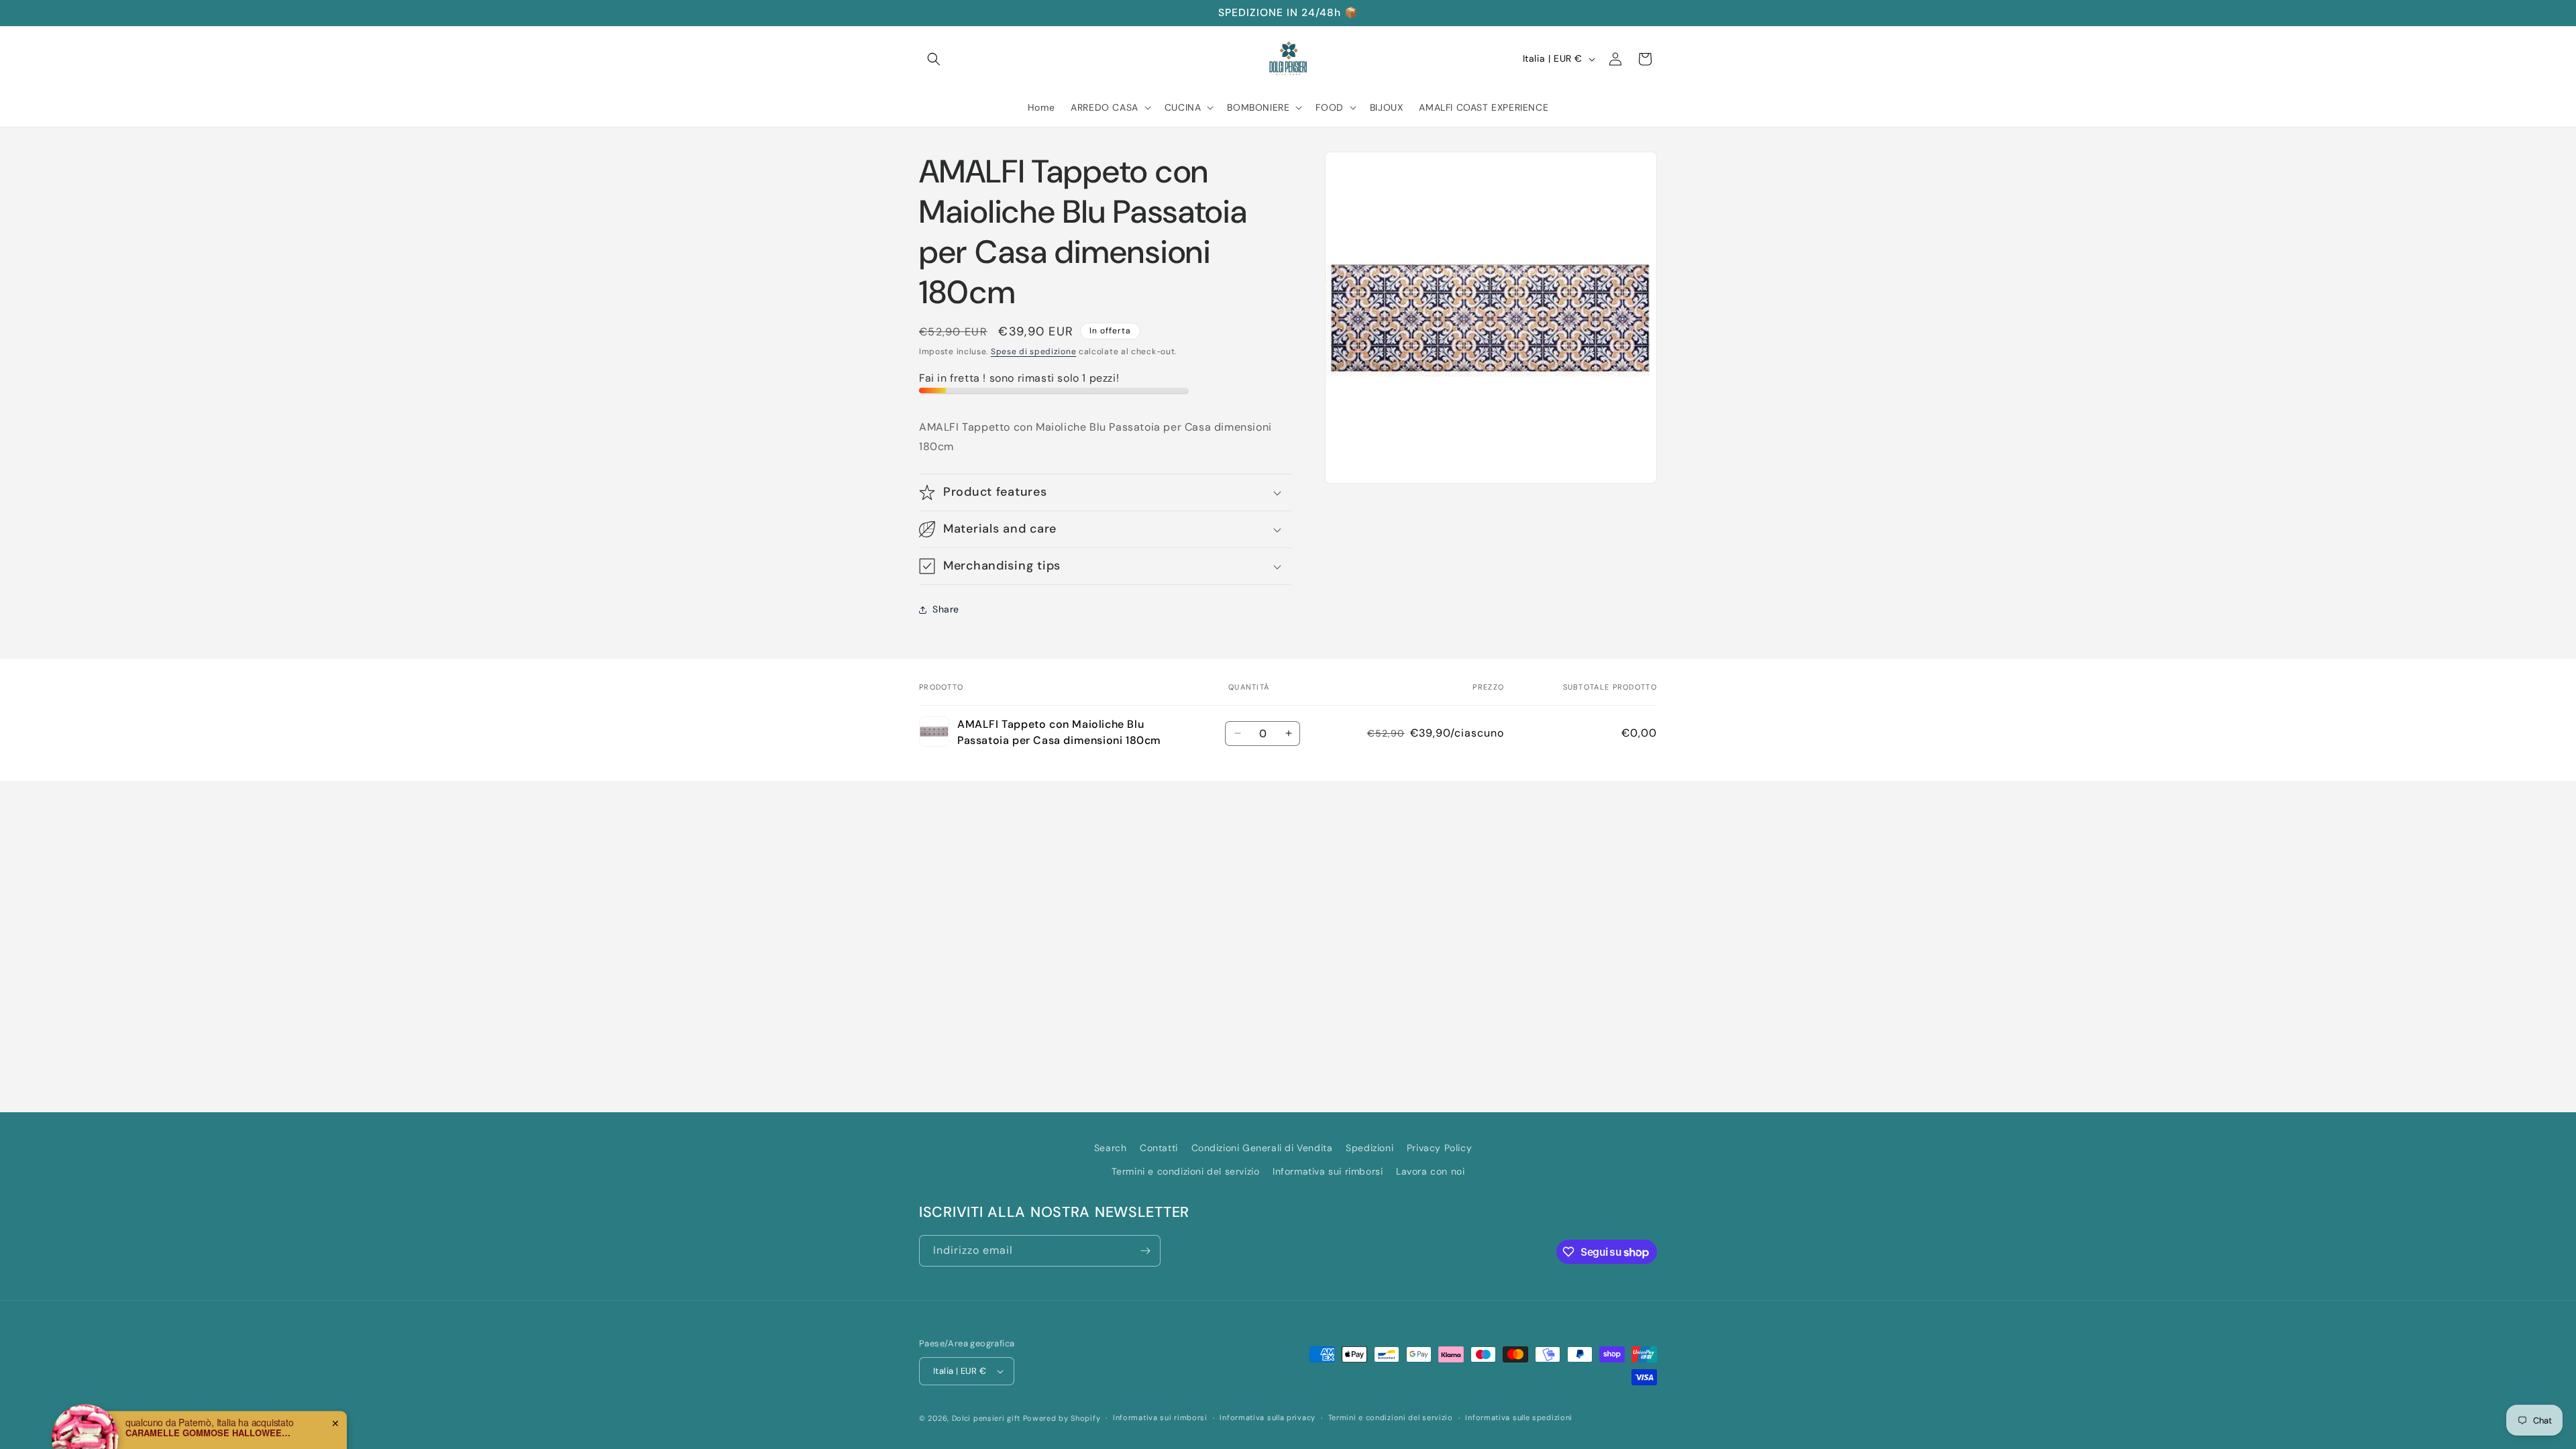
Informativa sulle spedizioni (1519, 1417)
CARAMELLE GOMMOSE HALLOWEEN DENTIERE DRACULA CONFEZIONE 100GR (209, 1397)
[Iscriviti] (1145, 1251)
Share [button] (946, 609)
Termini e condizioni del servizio (1186, 1171)
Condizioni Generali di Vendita (1262, 1148)
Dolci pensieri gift (986, 1418)
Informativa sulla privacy (1268, 1417)
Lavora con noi (1430, 1171)
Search (1111, 1148)
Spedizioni (1370, 1148)
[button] (934, 59)
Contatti (1159, 1148)
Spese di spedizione (1033, 352)
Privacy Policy (1439, 1148)
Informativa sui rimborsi (1328, 1171)
